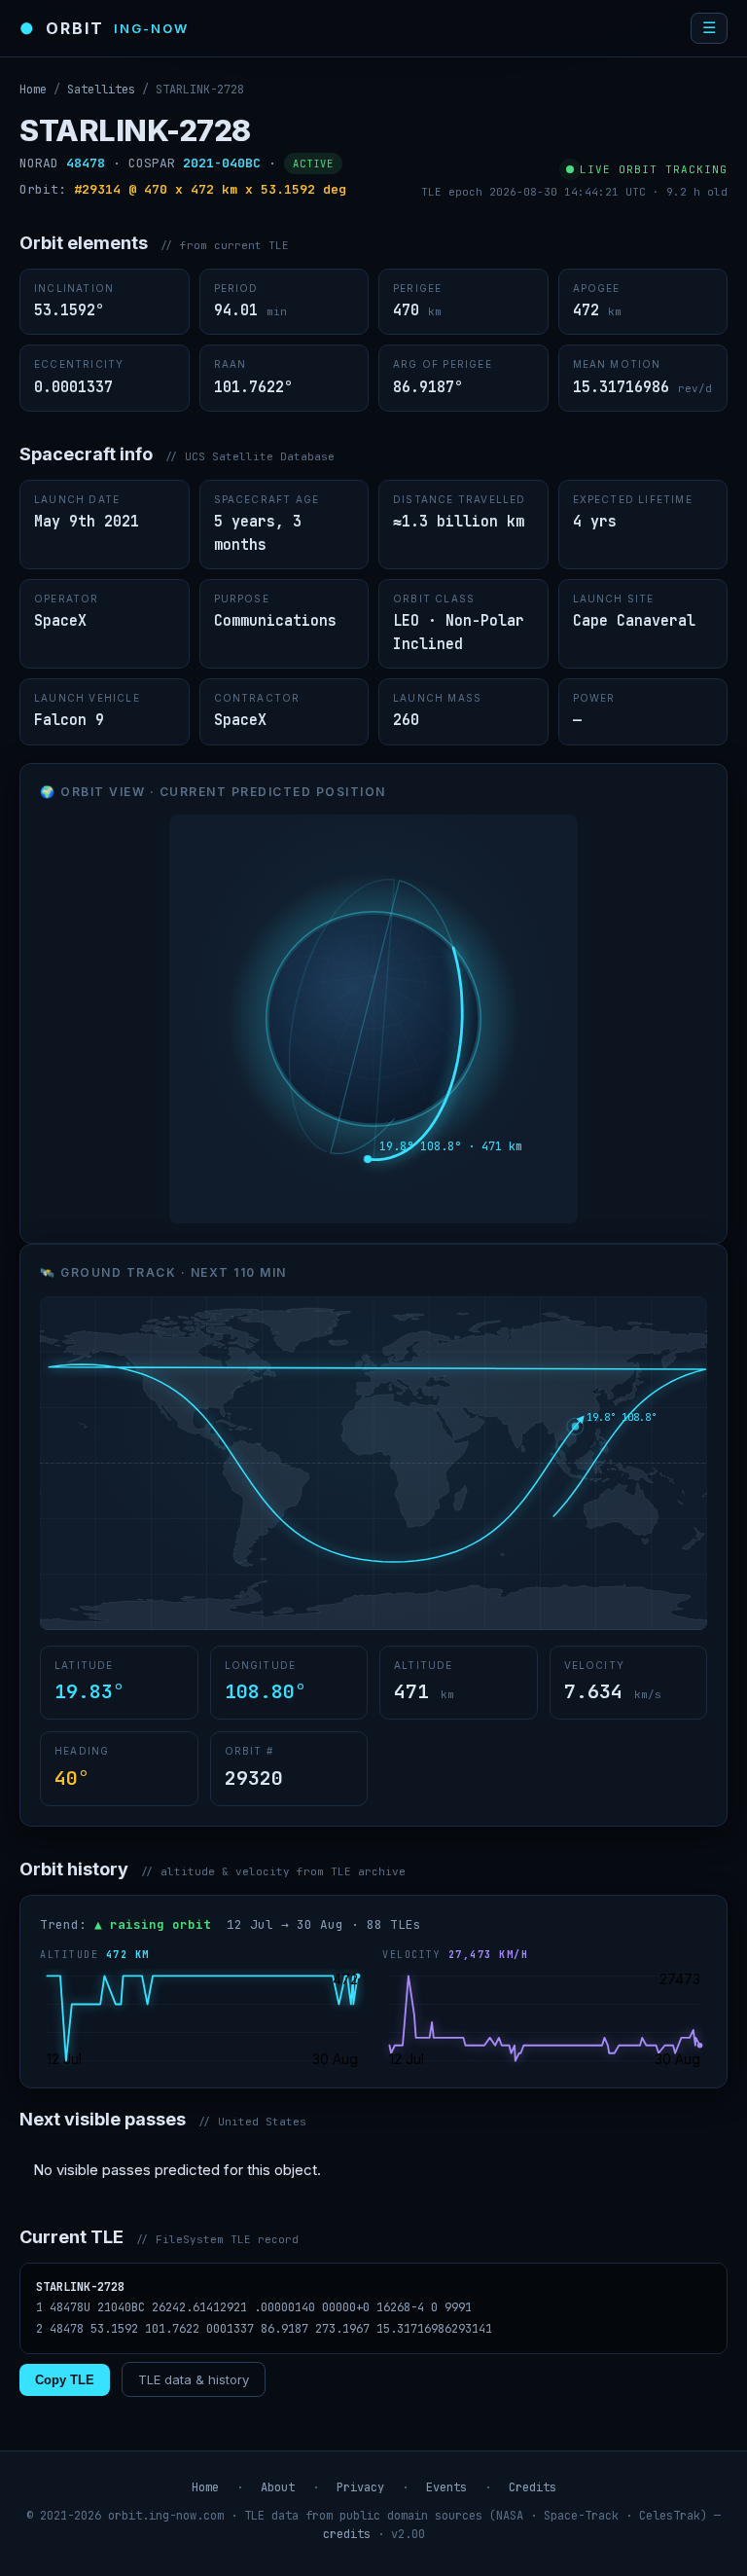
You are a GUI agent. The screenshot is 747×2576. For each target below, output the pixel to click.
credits (347, 2534)
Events (446, 2487)
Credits (533, 2487)
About (278, 2487)
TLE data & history (194, 2379)
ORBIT (104, 28)
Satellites (101, 90)
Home (33, 90)
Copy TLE (65, 2380)
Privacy (360, 2487)
